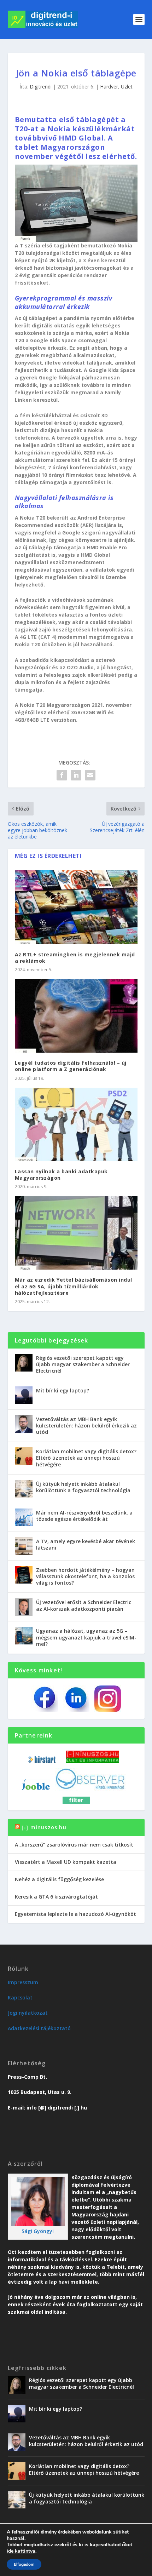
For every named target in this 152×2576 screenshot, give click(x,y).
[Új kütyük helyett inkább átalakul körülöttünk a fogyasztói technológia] (24, 1489)
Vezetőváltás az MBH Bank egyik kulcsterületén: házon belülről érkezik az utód (86, 1426)
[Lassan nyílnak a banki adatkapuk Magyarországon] (76, 1124)
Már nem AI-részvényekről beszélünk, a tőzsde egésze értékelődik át (84, 1516)
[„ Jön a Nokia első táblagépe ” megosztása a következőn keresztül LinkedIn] (76, 775)
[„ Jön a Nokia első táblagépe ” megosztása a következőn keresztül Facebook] (62, 775)
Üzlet (127, 87)
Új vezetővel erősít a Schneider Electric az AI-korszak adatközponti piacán (84, 1605)
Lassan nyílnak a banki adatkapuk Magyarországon (61, 1175)
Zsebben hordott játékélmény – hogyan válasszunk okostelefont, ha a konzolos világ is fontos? (85, 1576)
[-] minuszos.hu (44, 1827)
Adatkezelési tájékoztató (39, 2028)
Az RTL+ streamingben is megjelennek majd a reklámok (75, 958)
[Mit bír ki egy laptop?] (24, 1395)
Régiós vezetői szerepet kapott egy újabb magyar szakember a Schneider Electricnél (83, 1364)
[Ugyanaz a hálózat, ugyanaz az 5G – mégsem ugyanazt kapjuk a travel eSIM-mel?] (24, 1636)
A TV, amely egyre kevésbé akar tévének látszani (86, 1544)
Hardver (109, 87)
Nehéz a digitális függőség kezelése (59, 1879)
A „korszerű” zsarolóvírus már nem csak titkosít (74, 1845)
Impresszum (23, 1982)
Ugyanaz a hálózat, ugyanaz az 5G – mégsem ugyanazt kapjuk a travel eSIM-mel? (86, 1637)
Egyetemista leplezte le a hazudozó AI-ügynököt (75, 1914)
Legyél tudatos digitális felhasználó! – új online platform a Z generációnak (71, 1066)
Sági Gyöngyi (38, 2231)
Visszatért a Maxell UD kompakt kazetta (66, 1862)
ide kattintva (21, 2551)
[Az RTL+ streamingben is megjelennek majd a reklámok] (76, 907)
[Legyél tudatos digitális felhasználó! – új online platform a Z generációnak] (76, 1016)
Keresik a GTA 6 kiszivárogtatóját (56, 1897)
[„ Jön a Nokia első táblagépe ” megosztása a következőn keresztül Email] (90, 775)
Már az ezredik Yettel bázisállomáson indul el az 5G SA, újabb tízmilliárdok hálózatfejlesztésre (74, 1286)
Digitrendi (41, 87)
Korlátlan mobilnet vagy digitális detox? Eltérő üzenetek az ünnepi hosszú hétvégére (86, 1458)
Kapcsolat (20, 1997)
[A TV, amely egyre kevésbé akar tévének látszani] (24, 1546)
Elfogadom (24, 2564)
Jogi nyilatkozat (28, 2013)
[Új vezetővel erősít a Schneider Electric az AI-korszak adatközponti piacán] (24, 1607)
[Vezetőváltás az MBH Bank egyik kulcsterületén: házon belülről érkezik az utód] (24, 1424)
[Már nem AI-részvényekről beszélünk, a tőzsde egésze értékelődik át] (24, 1517)
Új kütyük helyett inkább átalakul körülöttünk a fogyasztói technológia (83, 1487)
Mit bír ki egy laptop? (63, 1390)
